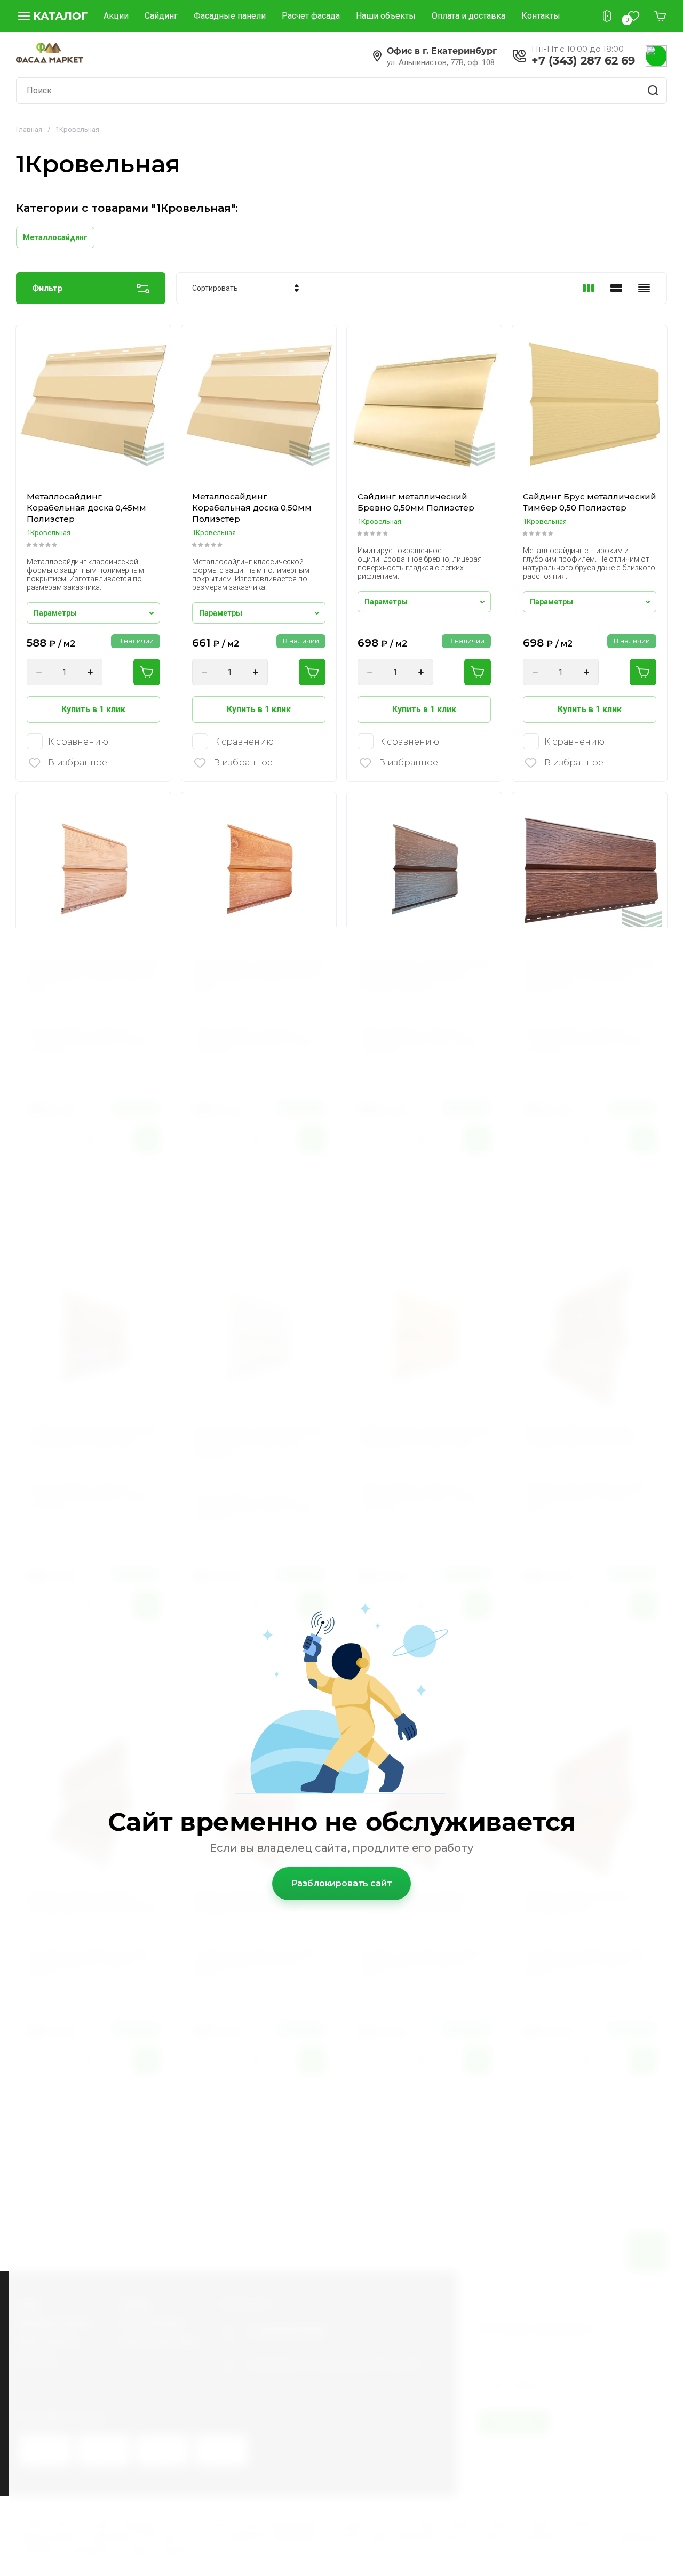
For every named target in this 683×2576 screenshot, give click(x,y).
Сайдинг (161, 16)
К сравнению (78, 742)
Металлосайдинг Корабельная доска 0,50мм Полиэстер (252, 508)
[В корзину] (147, 672)
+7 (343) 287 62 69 (583, 61)
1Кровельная (49, 533)
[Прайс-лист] (644, 288)
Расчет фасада (311, 16)
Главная (29, 129)
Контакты (541, 16)
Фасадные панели (230, 16)
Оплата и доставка (468, 16)
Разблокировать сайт (342, 1883)
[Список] (616, 288)
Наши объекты (386, 16)
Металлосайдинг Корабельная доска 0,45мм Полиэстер (86, 508)
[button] (52, 16)
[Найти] (654, 91)
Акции (116, 16)
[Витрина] (589, 288)
